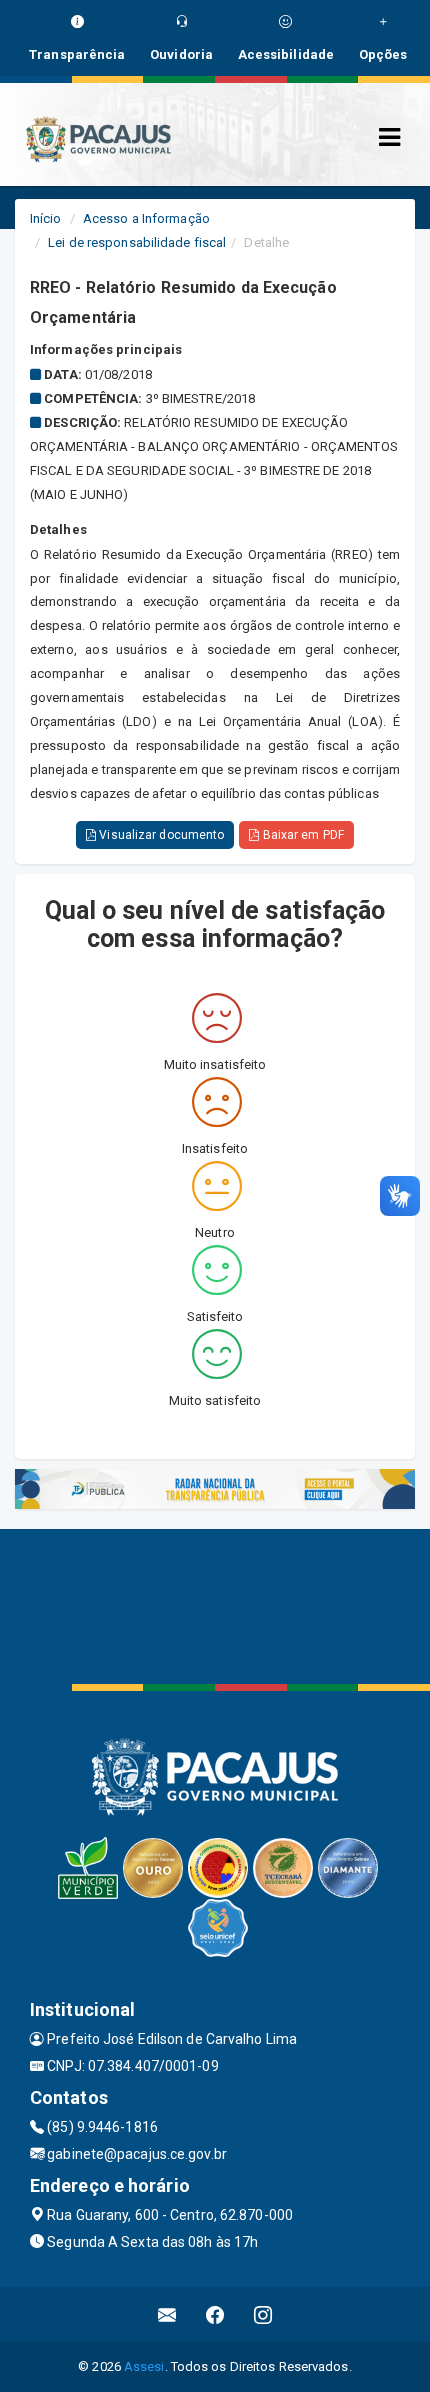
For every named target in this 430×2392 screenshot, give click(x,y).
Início (46, 218)
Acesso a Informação (146, 218)
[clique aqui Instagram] (263, 2314)
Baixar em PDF (301, 835)
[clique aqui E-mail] (167, 2314)
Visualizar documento (160, 835)
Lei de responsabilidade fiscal (137, 242)
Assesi (144, 2366)
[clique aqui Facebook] (215, 2314)
